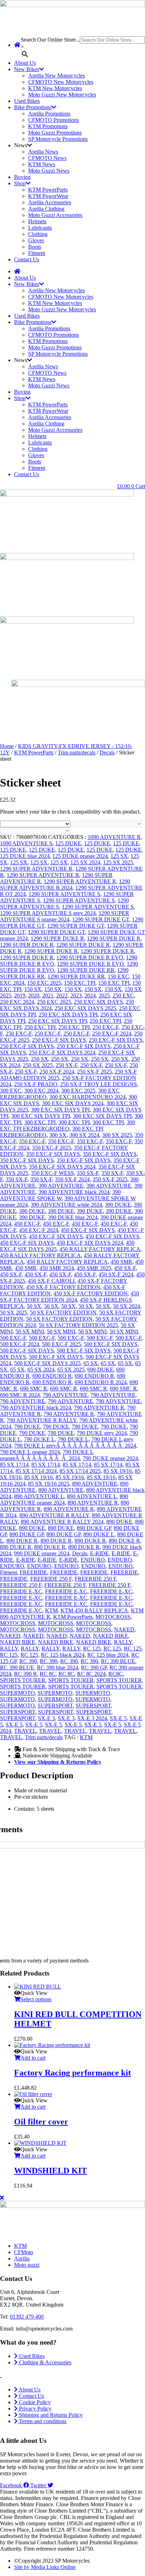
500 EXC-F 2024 (20, 1344)
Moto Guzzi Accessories (55, 215)
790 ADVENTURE (65, 1395)
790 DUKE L (39, 1439)
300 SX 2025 (117, 1135)
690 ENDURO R (52, 1376)
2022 (62, 995)
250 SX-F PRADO (36, 1084)
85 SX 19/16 (118, 1471)
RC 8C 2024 (91, 1674)
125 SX (119, 856)
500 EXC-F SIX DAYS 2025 (47, 1363)
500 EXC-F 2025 (61, 1344)
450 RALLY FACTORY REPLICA (100, 1249)
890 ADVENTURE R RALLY (54, 1515)
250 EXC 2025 (54, 1002)
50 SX (34, 1306)
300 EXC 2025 (78, 1091)
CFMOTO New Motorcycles (61, 82)
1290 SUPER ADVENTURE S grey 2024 (48, 913)
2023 (76, 995)
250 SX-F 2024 (57, 1072)
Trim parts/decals (77, 752)
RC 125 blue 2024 (108, 1655)
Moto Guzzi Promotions (55, 133)
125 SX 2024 (85, 862)
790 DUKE (27, 1427)
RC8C (116, 1674)
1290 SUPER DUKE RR (86, 970)
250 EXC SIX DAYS (98, 1002)
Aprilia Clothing (46, 209)
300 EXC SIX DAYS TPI (60, 1110)
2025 (104, 995)
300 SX (58, 1135)
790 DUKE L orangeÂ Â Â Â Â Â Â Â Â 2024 (47, 1455)
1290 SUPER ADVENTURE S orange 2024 (65, 916)
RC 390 (28, 1661)
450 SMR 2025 (94, 1268)
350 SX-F (88, 1173)
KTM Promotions (48, 126)
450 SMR (121, 1262)
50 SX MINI (30, 1331)
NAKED (124, 1629)
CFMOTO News (47, 158)
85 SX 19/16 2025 (49, 1484)
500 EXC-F (13, 1338)
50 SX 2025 (14, 1312)
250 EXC (123, 995)
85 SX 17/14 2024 (36, 1471)
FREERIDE (33, 1572)
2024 (90, 995)
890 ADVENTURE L (39, 1496)
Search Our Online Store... (50, 40)
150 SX (33, 989)
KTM (51, 1610)
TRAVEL (25, 1731)
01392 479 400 (27, 2317)
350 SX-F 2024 (72, 1179)
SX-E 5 (118, 1718)
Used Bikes (27, 101)
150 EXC (118, 976)
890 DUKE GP (94, 1528)
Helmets (37, 221)
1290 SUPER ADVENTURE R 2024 (65, 885)
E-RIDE (99, 1553)
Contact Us (27, 259)
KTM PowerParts (48, 190)
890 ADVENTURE (95, 1484)
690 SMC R (34, 1389)
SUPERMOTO (17, 1693)
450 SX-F (125, 1268)
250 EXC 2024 (17, 1002)
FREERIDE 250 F (51, 1579)
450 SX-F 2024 (116, 1274)
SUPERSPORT (55, 1706)
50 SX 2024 (127, 1306)
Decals (107, 752)
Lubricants (40, 228)
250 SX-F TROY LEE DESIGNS (99, 1084)
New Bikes (27, 69)
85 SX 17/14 (14, 1465)
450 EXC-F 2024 (39, 1230)
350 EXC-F (32, 1141)
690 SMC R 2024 (20, 1395)
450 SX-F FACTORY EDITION (63, 1287)
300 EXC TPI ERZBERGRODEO (68, 1125)
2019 (20, 995)
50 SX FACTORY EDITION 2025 (78, 1325)
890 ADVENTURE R (93, 1503)
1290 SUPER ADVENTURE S (64, 894)
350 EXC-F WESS (52, 1173)
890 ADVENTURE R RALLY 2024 (62, 1522)
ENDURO (93, 1560)
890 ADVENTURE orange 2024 (64, 1499)
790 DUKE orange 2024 (110, 1458)
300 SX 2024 (84, 1135)
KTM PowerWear (48, 196)
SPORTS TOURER (23, 1680)
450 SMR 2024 (57, 1268)
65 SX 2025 (71, 1370)
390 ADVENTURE (61, 1186)
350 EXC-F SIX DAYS (53, 1154)
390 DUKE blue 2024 (73, 1217)
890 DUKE (119, 1522)
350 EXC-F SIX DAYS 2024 (62, 1167)
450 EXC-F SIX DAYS (88, 1230)
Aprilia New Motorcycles (56, 76)
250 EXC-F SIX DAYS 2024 (62, 1053)
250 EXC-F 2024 (112, 1034)
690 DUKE (100, 1370)
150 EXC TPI (80, 983)
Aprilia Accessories (50, 202)
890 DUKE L (99, 1534)
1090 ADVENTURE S (26, 843)
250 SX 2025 (38, 1065)
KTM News (42, 164)
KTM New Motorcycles (55, 88)
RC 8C (48, 1674)
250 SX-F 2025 (94, 1072)
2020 (34, 995)
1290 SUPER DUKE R (57, 938)
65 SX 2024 (41, 1370)
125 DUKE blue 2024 (25, 856)
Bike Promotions (33, 107)
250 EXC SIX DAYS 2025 (85, 1008)
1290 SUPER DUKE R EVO (90, 957)
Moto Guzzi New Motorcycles (62, 95)
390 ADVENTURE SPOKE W (60, 1195)
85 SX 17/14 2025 (80, 1471)
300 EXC (11, 1091)
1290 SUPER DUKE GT (101, 919)
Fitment (37, 253)
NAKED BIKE (111, 1636)
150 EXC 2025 (44, 983)
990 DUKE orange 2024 (42, 1553)
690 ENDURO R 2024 (101, 1382)
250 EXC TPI (105, 1021)
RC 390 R (26, 1674)
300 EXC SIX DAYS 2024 (73, 1103)
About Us (25, 63)
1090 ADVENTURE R (114, 837)
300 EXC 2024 (41, 1091)
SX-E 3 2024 (92, 1718)
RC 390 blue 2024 (58, 1667)
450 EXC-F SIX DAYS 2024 (90, 1243)
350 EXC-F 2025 (52, 1148)
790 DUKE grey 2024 (102, 1433)
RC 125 (92, 1648)
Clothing (38, 234)
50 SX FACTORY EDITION (63, 1312)
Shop (20, 183)
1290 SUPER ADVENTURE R (36, 869)
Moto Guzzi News (49, 171)
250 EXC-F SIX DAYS (59, 1040)
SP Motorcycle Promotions (58, 139)
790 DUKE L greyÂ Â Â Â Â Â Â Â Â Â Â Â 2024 (75, 1446)
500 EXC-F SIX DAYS (111, 1344)
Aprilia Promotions (49, 114)
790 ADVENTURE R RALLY (42, 1420)
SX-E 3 (46, 1718)
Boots (35, 247)
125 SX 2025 (118, 862)
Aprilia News (43, 152)
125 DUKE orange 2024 (80, 856)
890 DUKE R (22, 1541)
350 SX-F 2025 (110, 1179)
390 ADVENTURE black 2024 (74, 1192)
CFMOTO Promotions (53, 120)
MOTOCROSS (113, 1617)
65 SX (91, 1363)
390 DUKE (118, 1205)
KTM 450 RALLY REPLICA (94, 1610)
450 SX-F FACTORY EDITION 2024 (70, 1297)
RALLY (123, 1642)
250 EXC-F (106, 1027)
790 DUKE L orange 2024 (30, 1452)
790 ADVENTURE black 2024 (36, 1408)
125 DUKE (68, 843)
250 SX (40, 1059)
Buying (22, 177)
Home (7, 746)
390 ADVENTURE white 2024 (66, 1205)
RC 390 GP (94, 1667)
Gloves (36, 240)
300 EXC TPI (40, 1122)
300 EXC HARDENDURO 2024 (87, 1097)
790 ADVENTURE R (99, 1408)
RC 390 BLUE (118, 1661)
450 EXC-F (27, 1224)
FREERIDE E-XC (21, 1591)
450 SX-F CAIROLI (51, 1281)
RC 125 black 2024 (63, 1655)
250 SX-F (67, 1065)
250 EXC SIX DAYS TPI (68, 1015)
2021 (48, 995)
